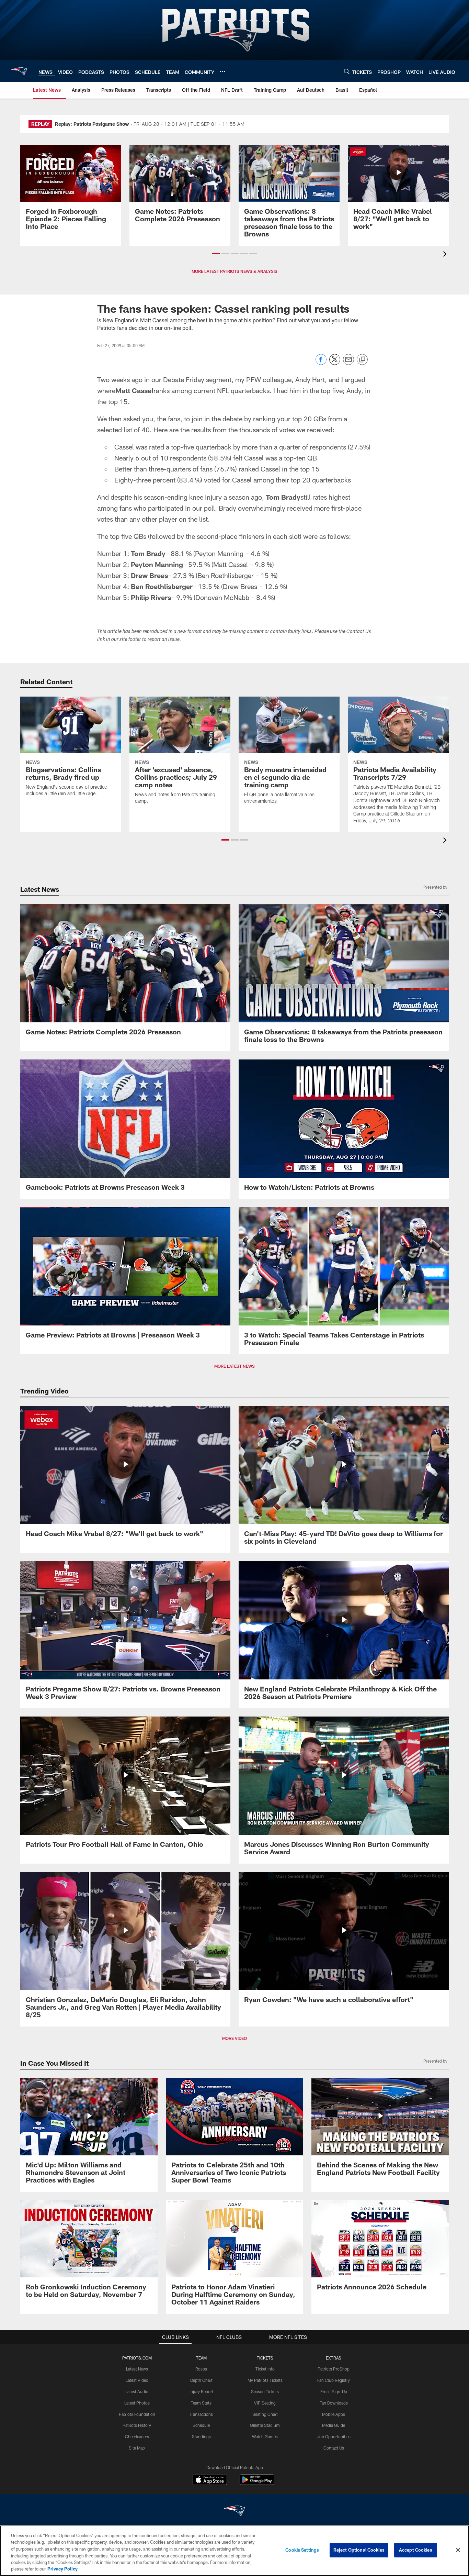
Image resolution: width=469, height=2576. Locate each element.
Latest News (137, 2369)
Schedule (201, 2425)
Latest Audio (137, 2391)
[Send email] (348, 363)
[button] (216, 254)
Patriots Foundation (137, 2414)
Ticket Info (265, 2369)
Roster (201, 2369)
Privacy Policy (62, 2569)
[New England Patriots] (235, 2512)
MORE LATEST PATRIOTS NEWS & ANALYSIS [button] (235, 271)
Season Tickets (265, 2391)
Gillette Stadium (265, 2425)
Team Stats (201, 2403)
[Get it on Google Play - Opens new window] (257, 2483)
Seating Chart (265, 2414)
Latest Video (137, 2380)
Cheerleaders (137, 2436)
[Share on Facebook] (321, 363)
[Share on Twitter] (335, 363)
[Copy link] (362, 360)
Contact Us (334, 2448)
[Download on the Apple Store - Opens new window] (210, 2480)
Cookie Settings (302, 2550)
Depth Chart (201, 2380)
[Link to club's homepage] (19, 71)
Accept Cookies (416, 2550)
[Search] (347, 71)
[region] (235, 2551)
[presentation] (446, 255)
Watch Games (265, 2436)
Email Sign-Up (334, 2391)
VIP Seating (265, 2403)
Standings (201, 2436)
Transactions (201, 2414)
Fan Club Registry (334, 2380)
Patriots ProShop (334, 2369)
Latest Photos (137, 2403)
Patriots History (137, 2425)
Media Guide (334, 2425)
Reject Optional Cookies (359, 2550)
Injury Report (201, 2391)
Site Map (137, 2448)
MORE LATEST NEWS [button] (235, 1366)
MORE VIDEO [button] (235, 2038)
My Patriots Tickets (265, 2380)
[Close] (458, 2550)
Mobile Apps (334, 2414)
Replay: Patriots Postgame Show (92, 124)
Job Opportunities (334, 2436)
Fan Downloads (334, 2403)
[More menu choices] (222, 71)
